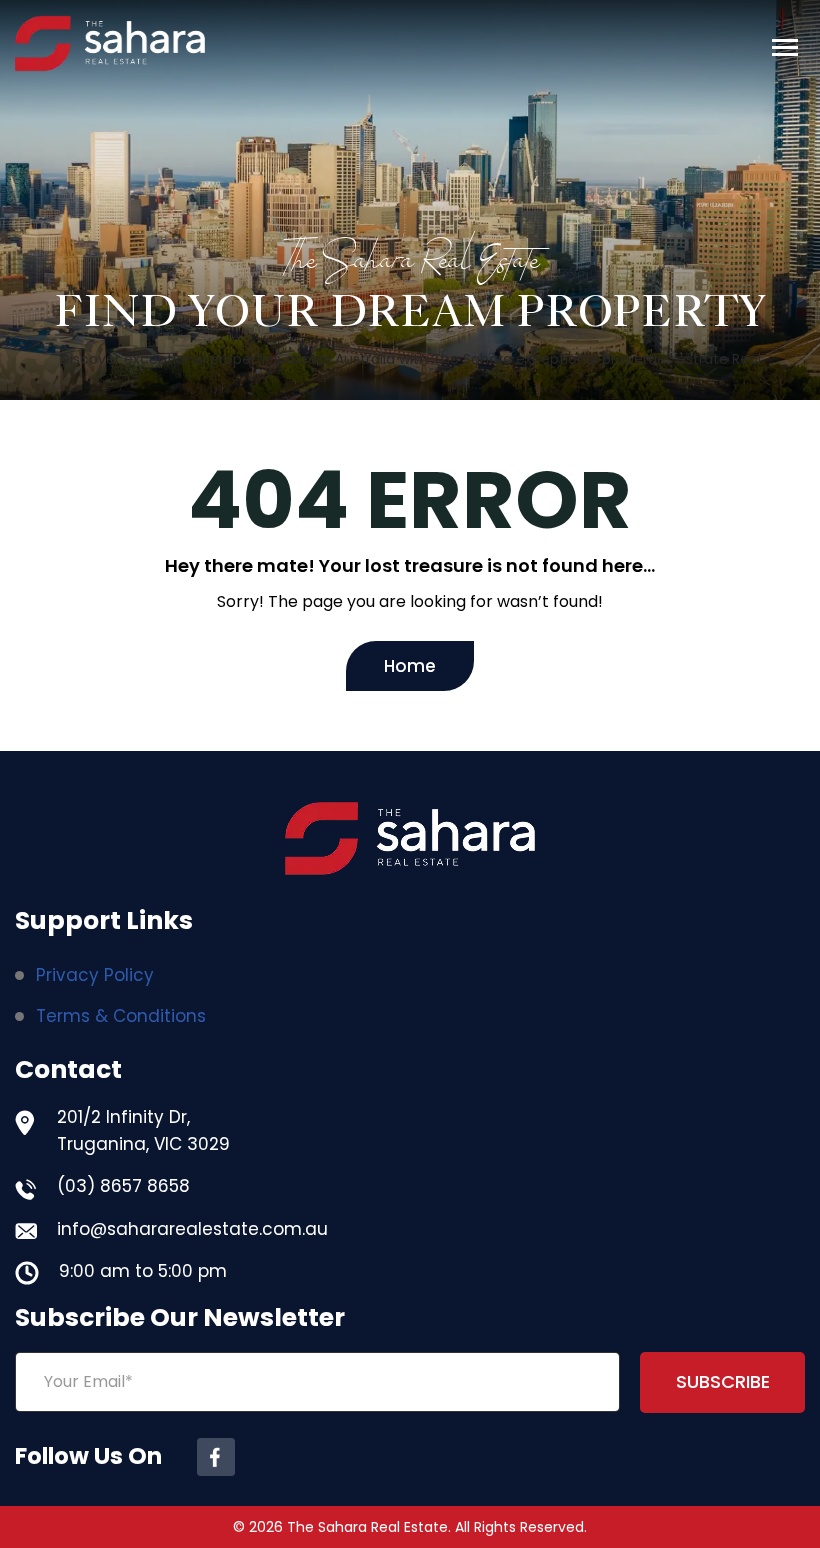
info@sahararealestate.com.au (192, 1229)
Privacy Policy (95, 975)
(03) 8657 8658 (123, 1186)
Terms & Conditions (121, 1016)
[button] (785, 47)
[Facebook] (216, 1457)
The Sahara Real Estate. (369, 1527)
